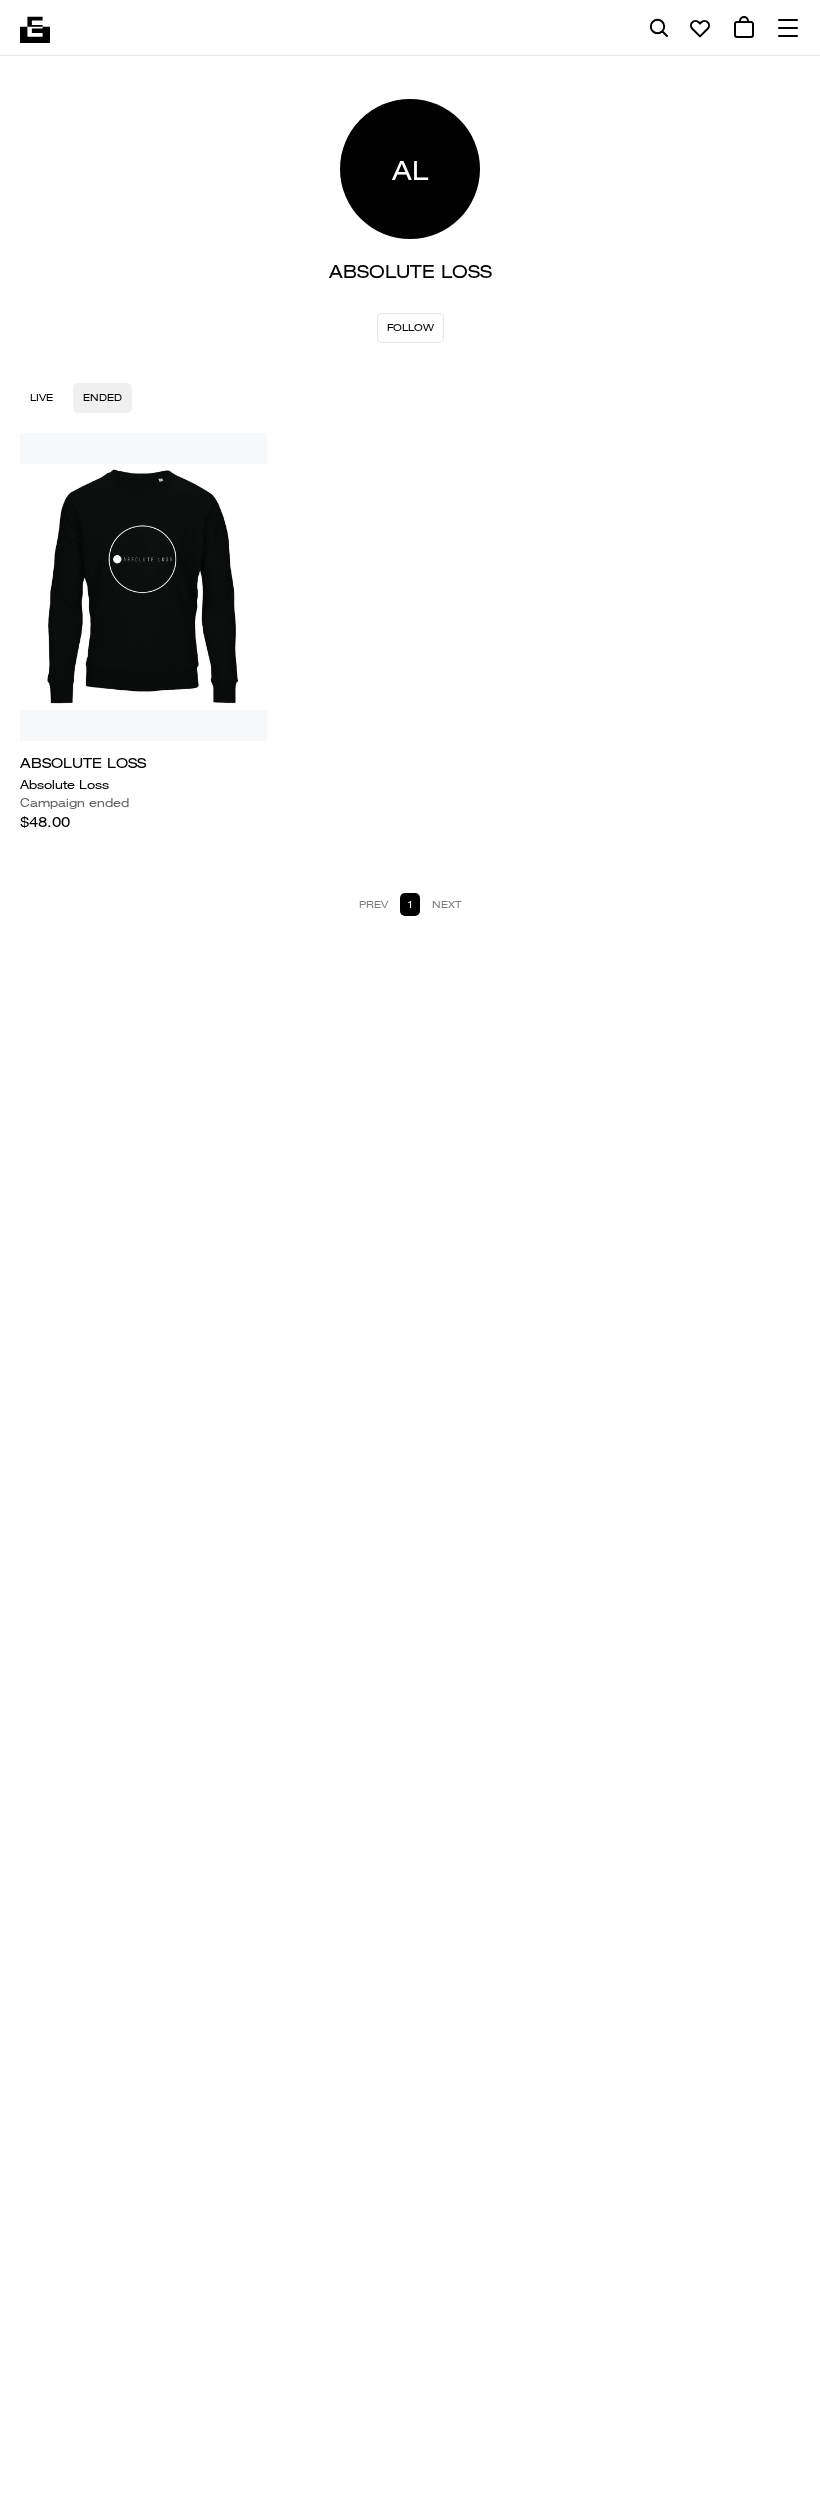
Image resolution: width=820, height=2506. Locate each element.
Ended (102, 397)
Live (41, 397)
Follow (410, 327)
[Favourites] (700, 28)
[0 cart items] (744, 28)
